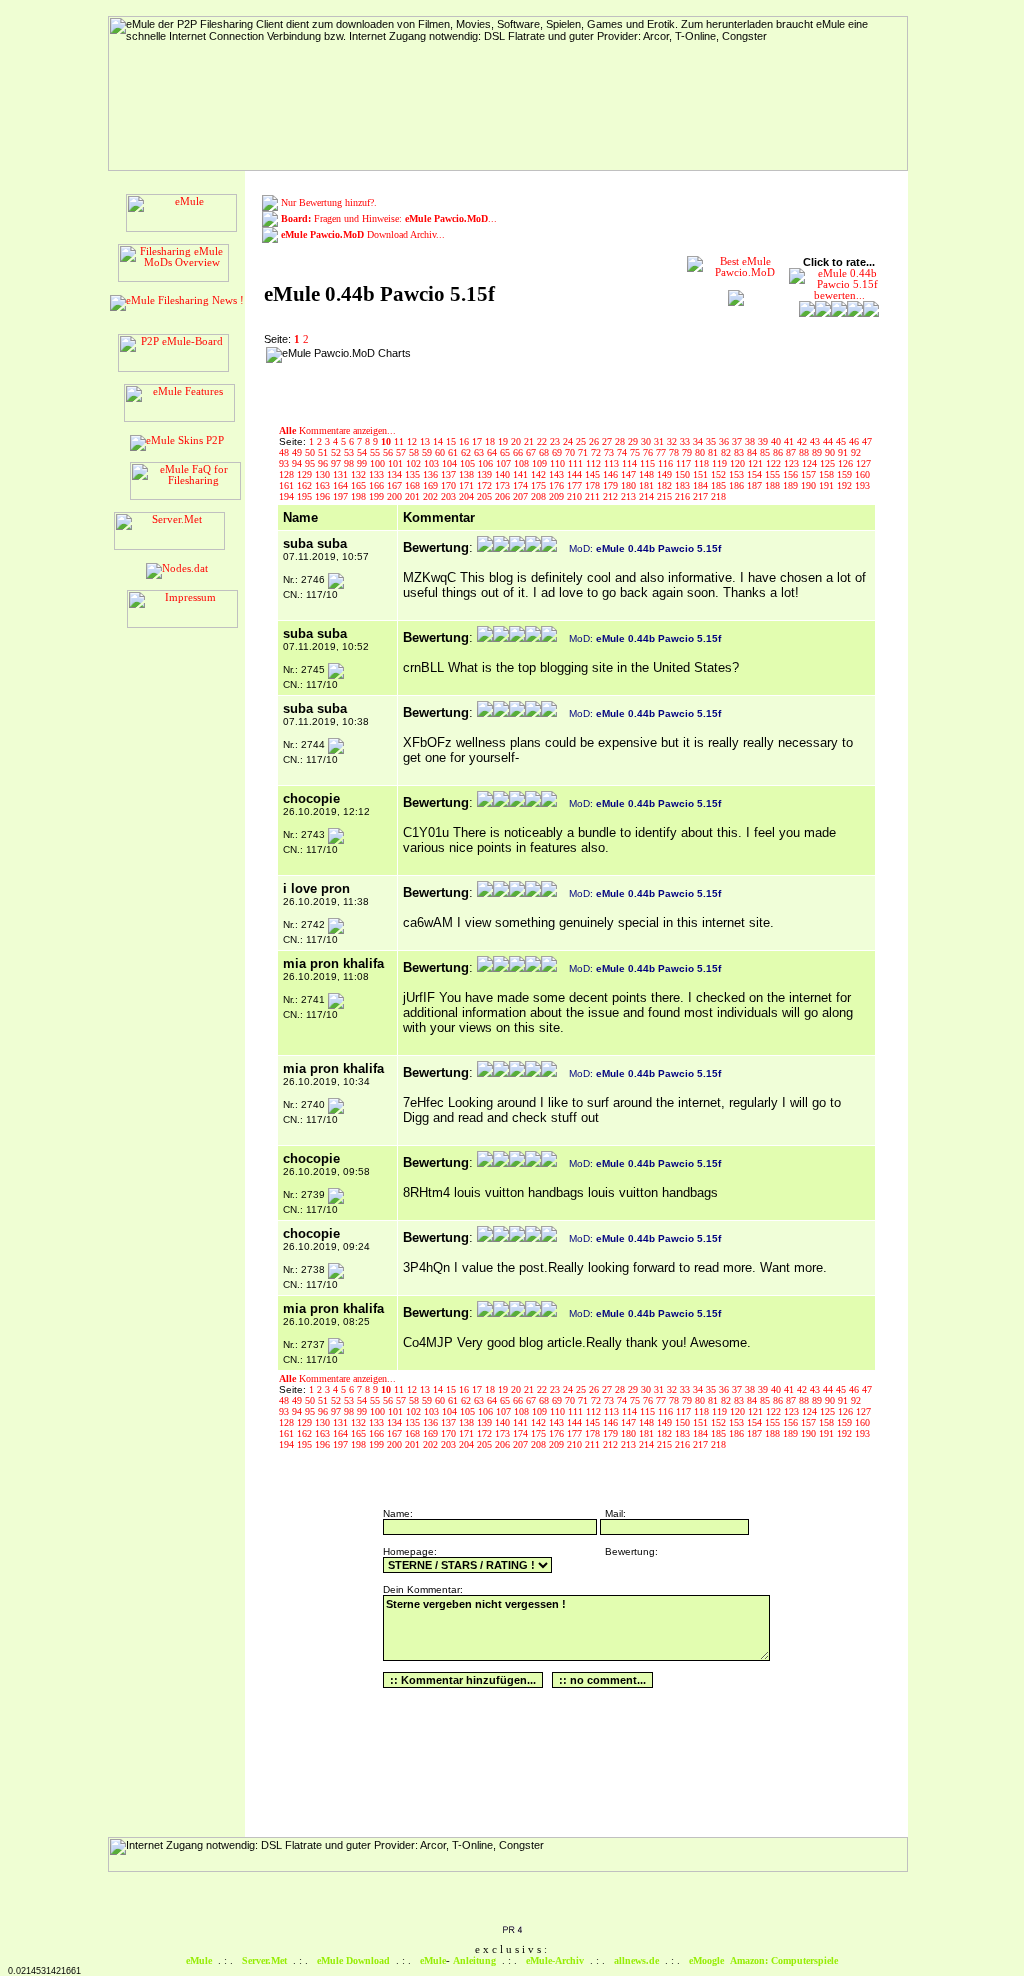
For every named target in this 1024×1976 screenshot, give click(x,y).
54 (363, 452)
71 (584, 452)
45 (842, 441)
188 (774, 485)
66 (519, 452)
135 (414, 474)
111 (577, 463)
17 (478, 441)
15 (452, 441)
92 (856, 452)
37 (738, 441)
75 (636, 452)
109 (541, 463)
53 (350, 452)
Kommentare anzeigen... (337, 430)
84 (753, 452)
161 (288, 485)
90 (831, 452)
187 (756, 485)
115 (649, 463)
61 (454, 452)
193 (862, 485)
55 (376, 452)
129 (306, 474)
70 (571, 452)
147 (630, 474)
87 (792, 452)
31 (660, 441)
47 (867, 441)
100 (379, 463)
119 (721, 463)
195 (306, 496)
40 (777, 441)
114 (631, 463)
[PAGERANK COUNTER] (512, 1931)
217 (702, 496)
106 (487, 463)
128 (288, 474)
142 (540, 474)
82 (727, 452)
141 (522, 474)
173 (504, 485)
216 (684, 496)
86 (779, 452)
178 (594, 485)
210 (576, 496)
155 (774, 474)
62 (467, 452)
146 (612, 474)
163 (324, 485)
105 (469, 463)
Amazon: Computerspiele (784, 1960)
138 (468, 474)
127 (863, 463)
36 (725, 441)
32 (673, 441)
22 (543, 441)
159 (846, 474)
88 (805, 452)
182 (666, 485)
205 (486, 496)
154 (756, 474)
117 (685, 463)
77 (662, 452)
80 (701, 452)
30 (647, 441)
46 (855, 441)
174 (522, 485)
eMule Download (353, 1960)
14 (439, 441)
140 (504, 474)
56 (389, 452)
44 (829, 441)
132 (360, 474)
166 (378, 485)
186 (738, 485)
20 (517, 441)
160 (862, 474)
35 (712, 441)
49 (298, 452)
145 (594, 474)
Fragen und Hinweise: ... (389, 218)
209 (558, 496)
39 (764, 441)
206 (504, 496)
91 (844, 452)
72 (597, 452)
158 (828, 474)
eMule (199, 1960)
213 (630, 496)
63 (480, 452)
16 (465, 441)
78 (675, 452)
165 (360, 485)
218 (718, 496)
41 (790, 441)
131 (342, 474)
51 (324, 452)
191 (828, 485)
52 (337, 452)
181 (648, 485)
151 (702, 474)
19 (504, 441)
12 (413, 441)
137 (450, 474)
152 (720, 474)
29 (634, 441)
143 (558, 474)
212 (612, 496)
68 (545, 452)
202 (432, 496)
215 (666, 496)
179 (612, 485)
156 (792, 474)
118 (703, 463)
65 (506, 452)
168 (414, 485)
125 (829, 463)
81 (714, 452)
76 (649, 452)
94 (298, 463)
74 (623, 452)
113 (613, 463)
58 (415, 452)
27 (608, 441)
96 (324, 463)
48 (285, 452)
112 (595, 463)
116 (667, 463)
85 (766, 452)
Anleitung (474, 1960)
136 (432, 474)
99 (363, 463)
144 (576, 474)
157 (810, 474)
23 (556, 441)
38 (751, 441)
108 (523, 463)
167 (396, 485)
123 (793, 463)
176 (558, 485)
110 (559, 463)
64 (493, 452)
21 (530, 441)
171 (468, 485)
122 (775, 463)
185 (720, 485)
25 (582, 441)
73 (610, 452)
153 (738, 474)
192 (846, 485)
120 (739, 463)
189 (792, 485)
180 (630, 485)
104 (451, 463)
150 (684, 474)
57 (402, 452)
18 (491, 441)
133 (378, 474)
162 (306, 485)
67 (532, 452)
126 (847, 463)
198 (360, 496)
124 (811, 463)
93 (285, 463)
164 (342, 485)
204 (468, 496)
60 (441, 452)
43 (816, 441)
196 (324, 496)
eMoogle (706, 1960)
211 (594, 496)
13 (426, 441)
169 (432, 485)
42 (803, 441)
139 (486, 474)
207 (522, 496)
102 (415, 463)
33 (686, 441)
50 (311, 452)
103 (433, 463)
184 (702, 485)
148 (648, 474)
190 (810, 485)
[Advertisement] (546, 377)
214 (648, 496)
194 (288, 496)
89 (818, 452)
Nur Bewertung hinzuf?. (329, 202)
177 (576, 485)
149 (666, 474)
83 (740, 452)
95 (311, 463)
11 (400, 441)
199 (378, 496)
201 (414, 496)
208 (540, 496)
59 (428, 452)
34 (699, 441)
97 (337, 463)
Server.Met (264, 1960)
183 (684, 485)
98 (350, 463)
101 (397, 463)
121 (757, 463)
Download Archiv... (363, 234)
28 (621, 441)
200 (396, 496)
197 (342, 496)
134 (396, 474)
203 (450, 496)
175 (540, 485)
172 (486, 485)
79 (688, 452)
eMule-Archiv (555, 1960)
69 (558, 452)
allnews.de (636, 1960)
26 (595, 441)
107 (505, 463)
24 (569, 441)
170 (450, 485)
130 (324, 474)
